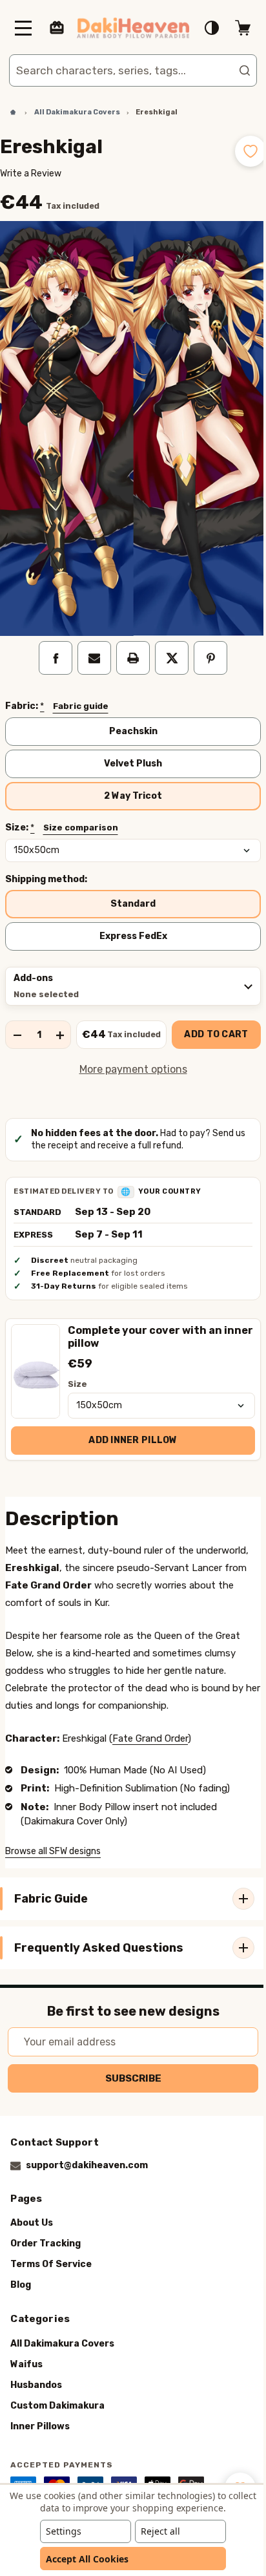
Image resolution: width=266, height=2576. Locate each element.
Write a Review (31, 174)
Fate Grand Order (150, 1723)
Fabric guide (81, 691)
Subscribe (128, 2078)
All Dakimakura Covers (62, 2344)
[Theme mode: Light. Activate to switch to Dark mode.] (202, 28)
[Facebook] (51, 643)
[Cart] (233, 28)
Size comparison (81, 812)
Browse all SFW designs (53, 1836)
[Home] (8, 112)
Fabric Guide (51, 1883)
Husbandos (36, 2385)
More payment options (128, 1054)
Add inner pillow (128, 1425)
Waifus (26, 2364)
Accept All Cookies (83, 2559)
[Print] (128, 643)
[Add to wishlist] (241, 151)
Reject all (156, 2531)
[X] (167, 643)
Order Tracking (46, 2244)
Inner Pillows (40, 2426)
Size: (62, 812)
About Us (32, 2223)
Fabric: (57, 692)
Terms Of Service (51, 2265)
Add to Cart (211, 1019)
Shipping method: (46, 864)
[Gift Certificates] (57, 28)
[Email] (90, 643)
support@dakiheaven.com (87, 2165)
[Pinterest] (206, 643)
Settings (59, 2531)
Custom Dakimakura (57, 2406)
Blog (21, 2286)
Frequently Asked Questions (99, 1932)
